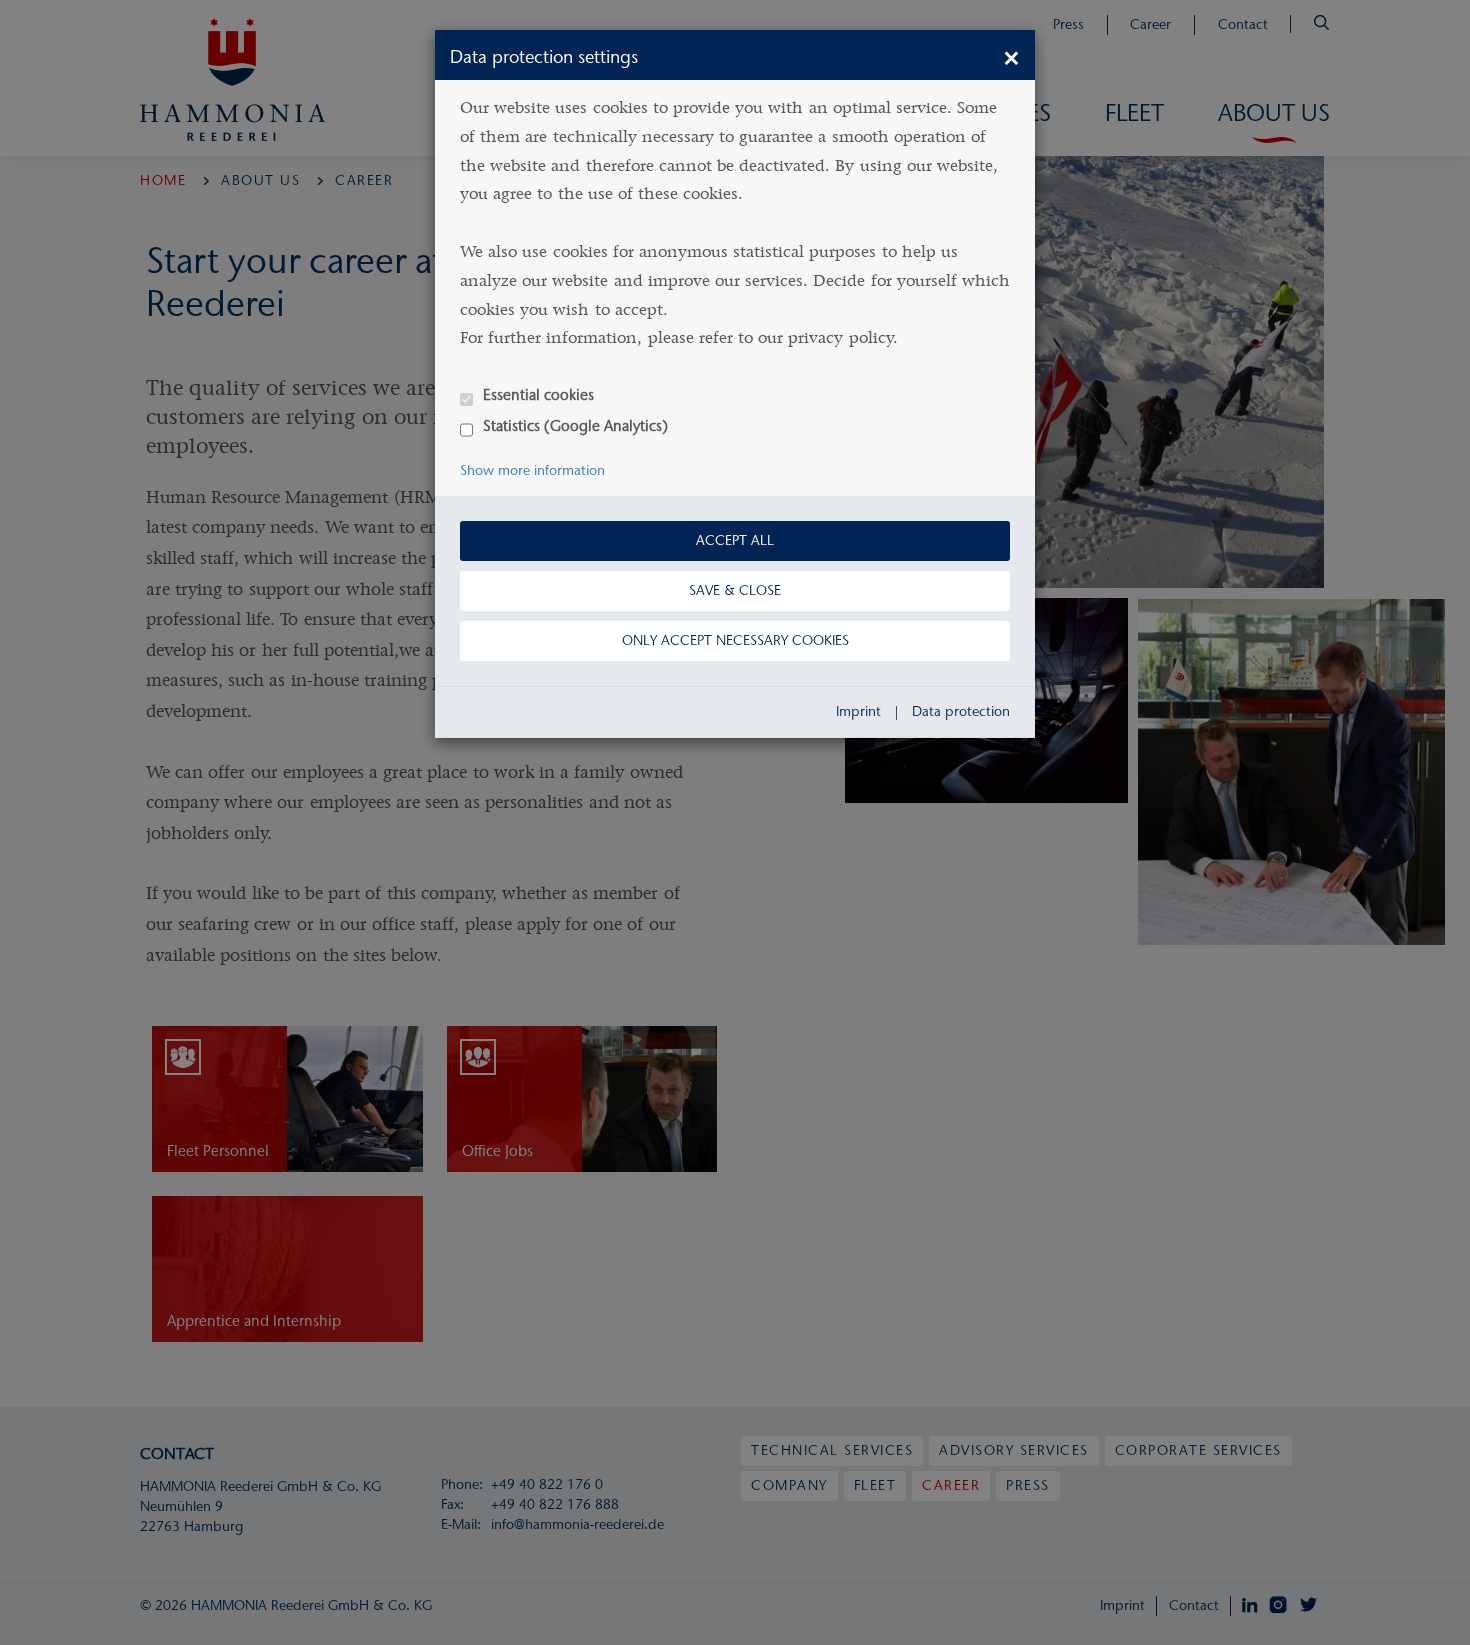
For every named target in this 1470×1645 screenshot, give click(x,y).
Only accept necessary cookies (735, 640)
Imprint (858, 711)
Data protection (961, 711)
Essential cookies (538, 394)
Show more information (532, 470)
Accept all (735, 540)
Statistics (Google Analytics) (575, 425)
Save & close (735, 590)
